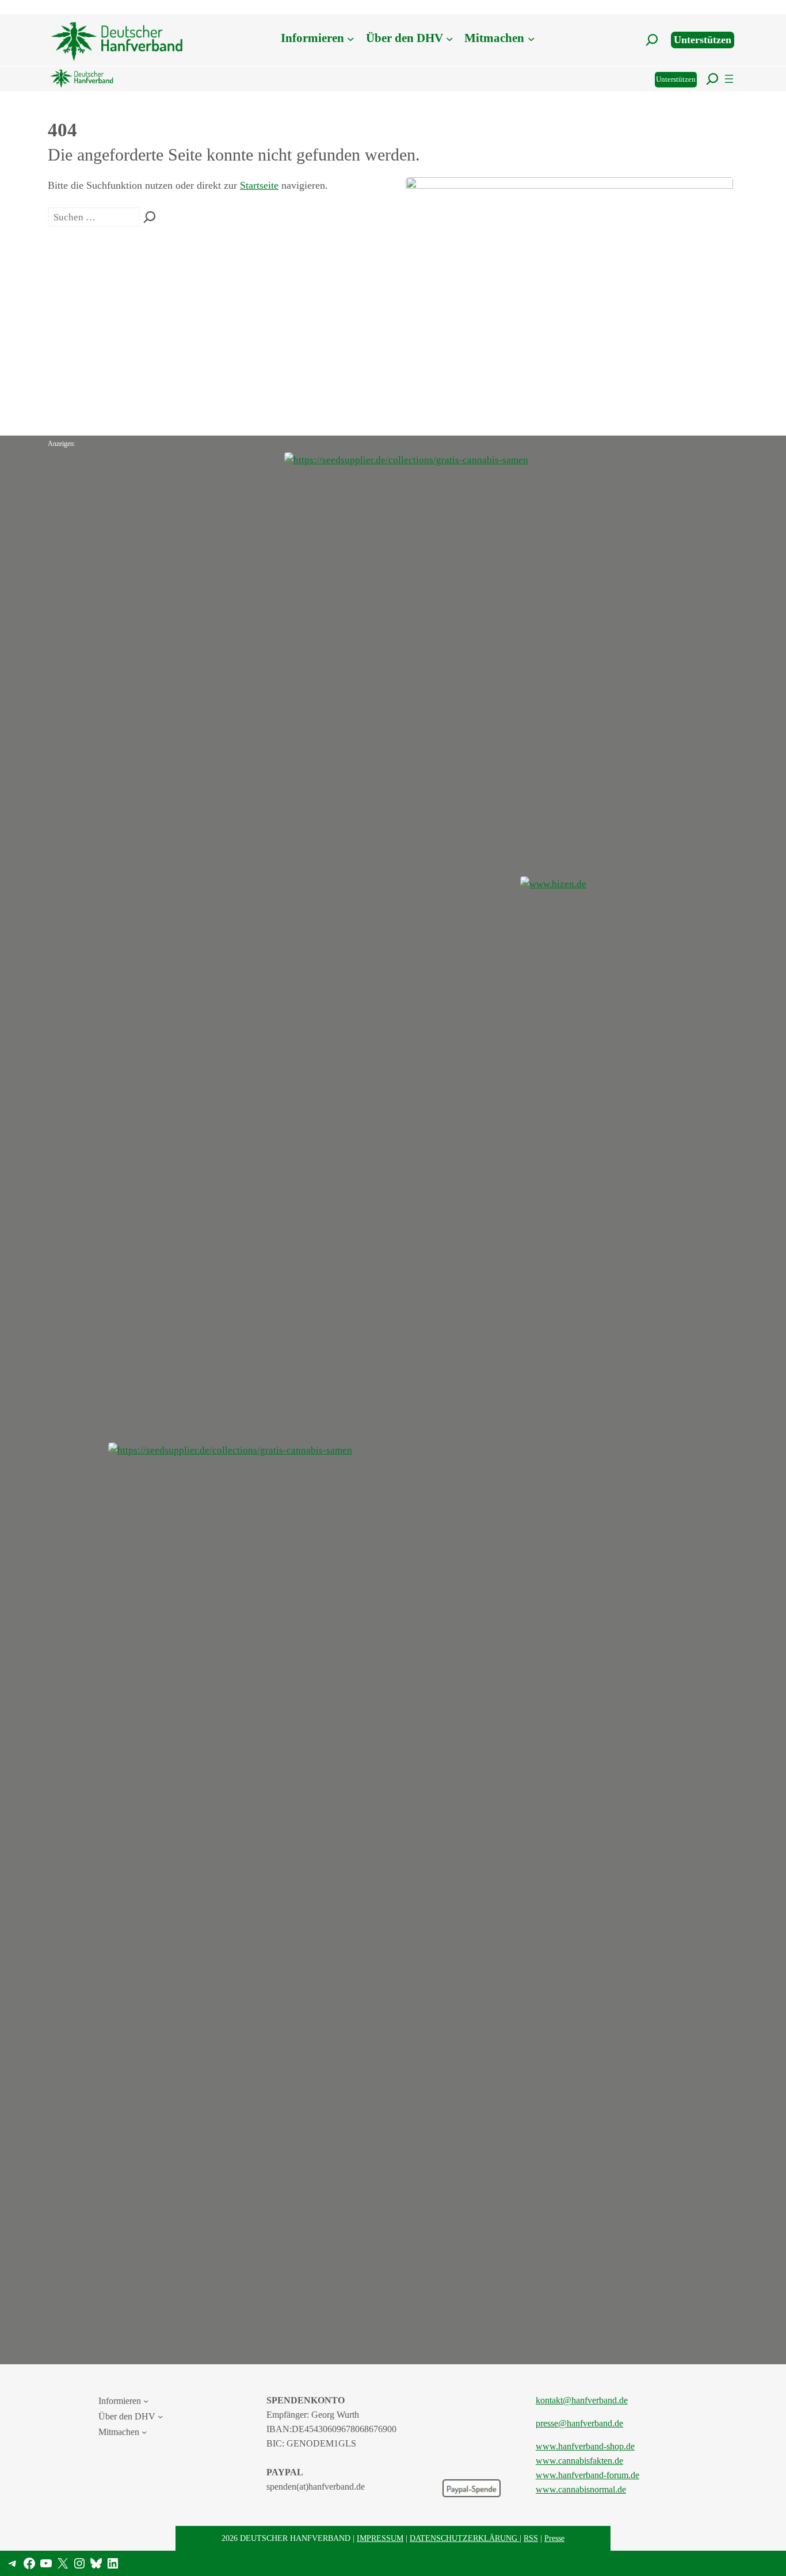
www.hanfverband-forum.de (587, 2475)
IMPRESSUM (380, 2538)
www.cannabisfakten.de (579, 2461)
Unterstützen (703, 40)
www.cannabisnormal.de (581, 2489)
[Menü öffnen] (729, 79)
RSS (531, 2538)
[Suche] (150, 217)
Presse (554, 2538)
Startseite (259, 185)
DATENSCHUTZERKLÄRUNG (465, 2538)
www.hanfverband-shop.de (585, 2446)
